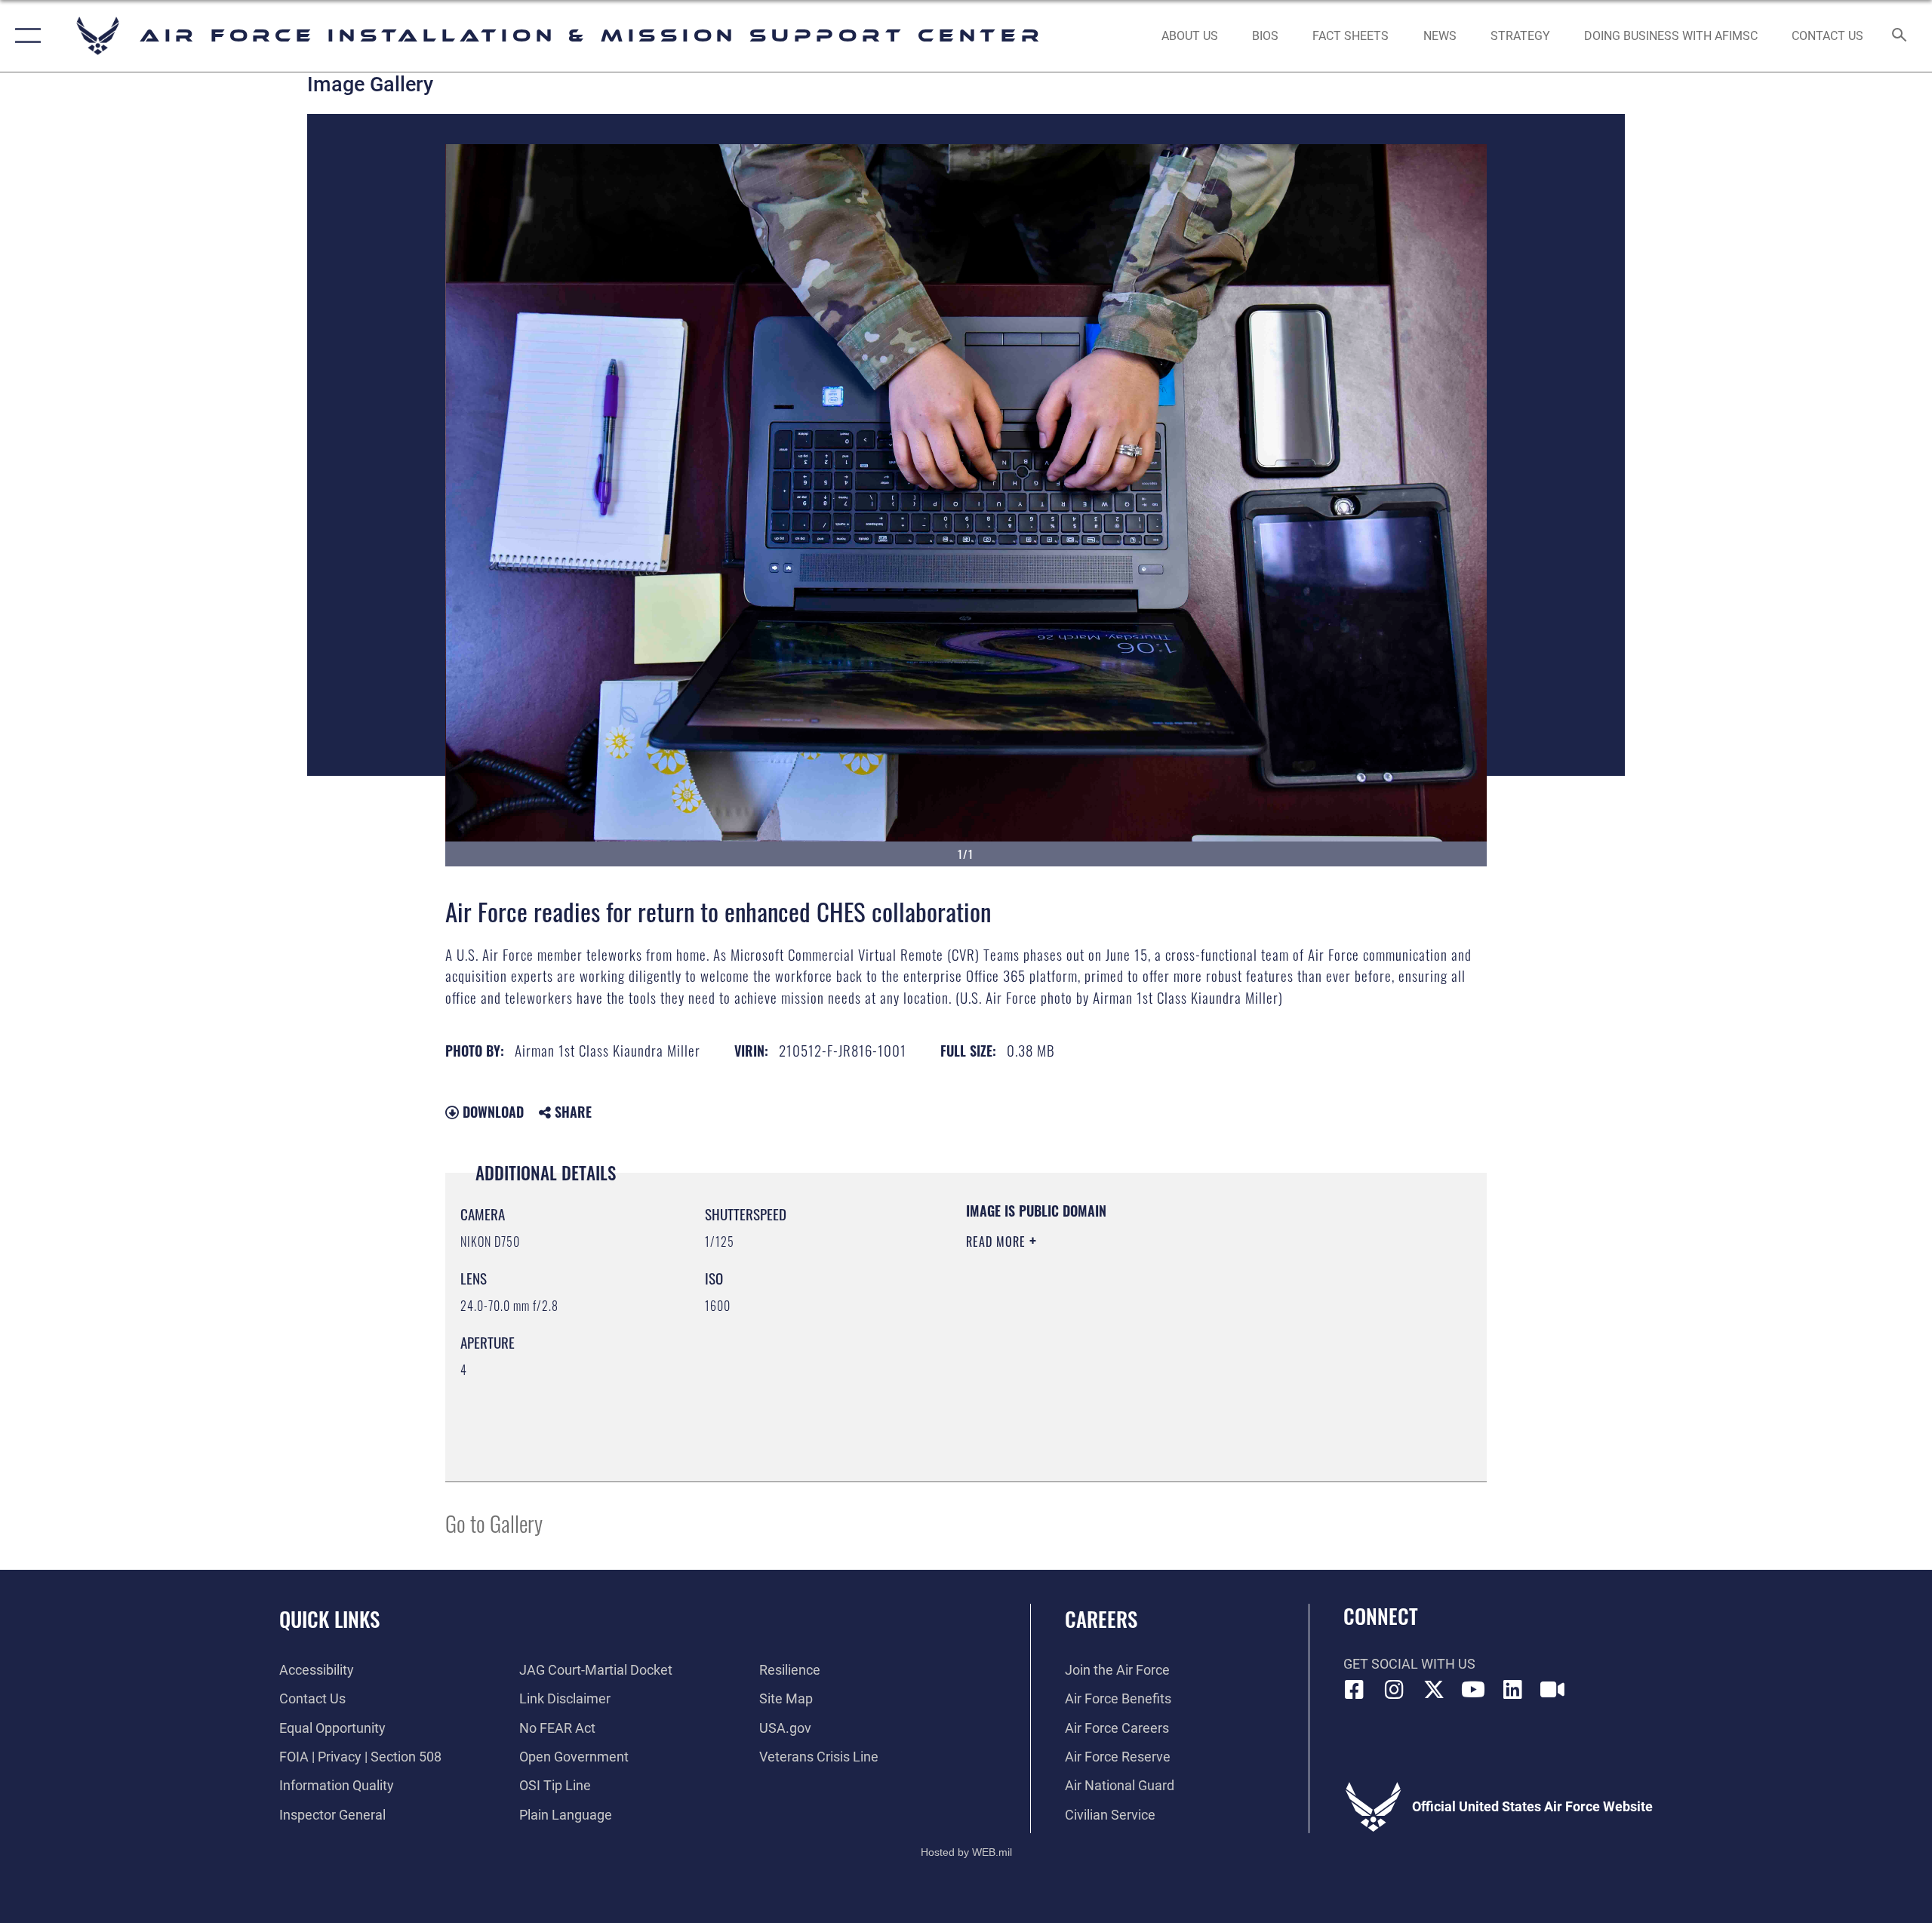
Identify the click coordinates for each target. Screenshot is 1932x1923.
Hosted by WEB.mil (966, 1852)
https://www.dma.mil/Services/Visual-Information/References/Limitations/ (1143, 1337)
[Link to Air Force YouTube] (1473, 1690)
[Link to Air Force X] (1434, 1690)
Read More (998, 1241)
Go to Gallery (494, 1523)
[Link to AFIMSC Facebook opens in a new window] (1355, 1690)
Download (491, 1112)
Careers (1101, 1619)
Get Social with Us (1409, 1664)
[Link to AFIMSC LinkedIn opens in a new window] (1513, 1690)
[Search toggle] (1900, 36)
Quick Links (329, 1619)
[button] (25, 36)
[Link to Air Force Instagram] (1394, 1690)
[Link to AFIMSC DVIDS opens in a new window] (1552, 1690)
